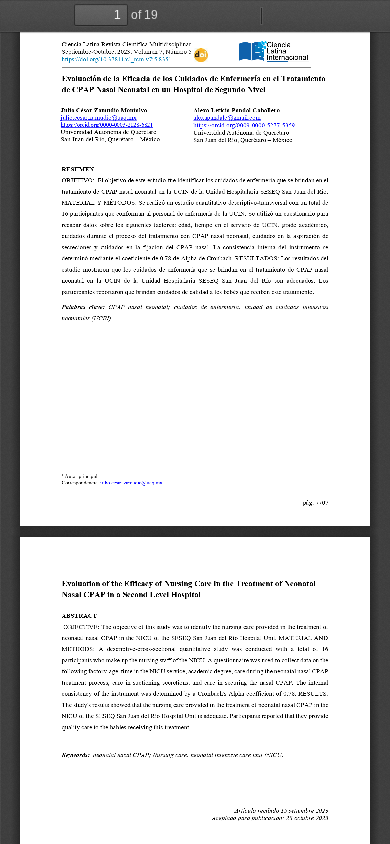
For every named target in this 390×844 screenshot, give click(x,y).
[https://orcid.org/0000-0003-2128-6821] (106, 124)
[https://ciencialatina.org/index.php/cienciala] (274, 51)
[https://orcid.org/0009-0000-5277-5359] (244, 124)
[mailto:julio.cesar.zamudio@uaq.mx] (98, 117)
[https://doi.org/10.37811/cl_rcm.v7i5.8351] (116, 58)
